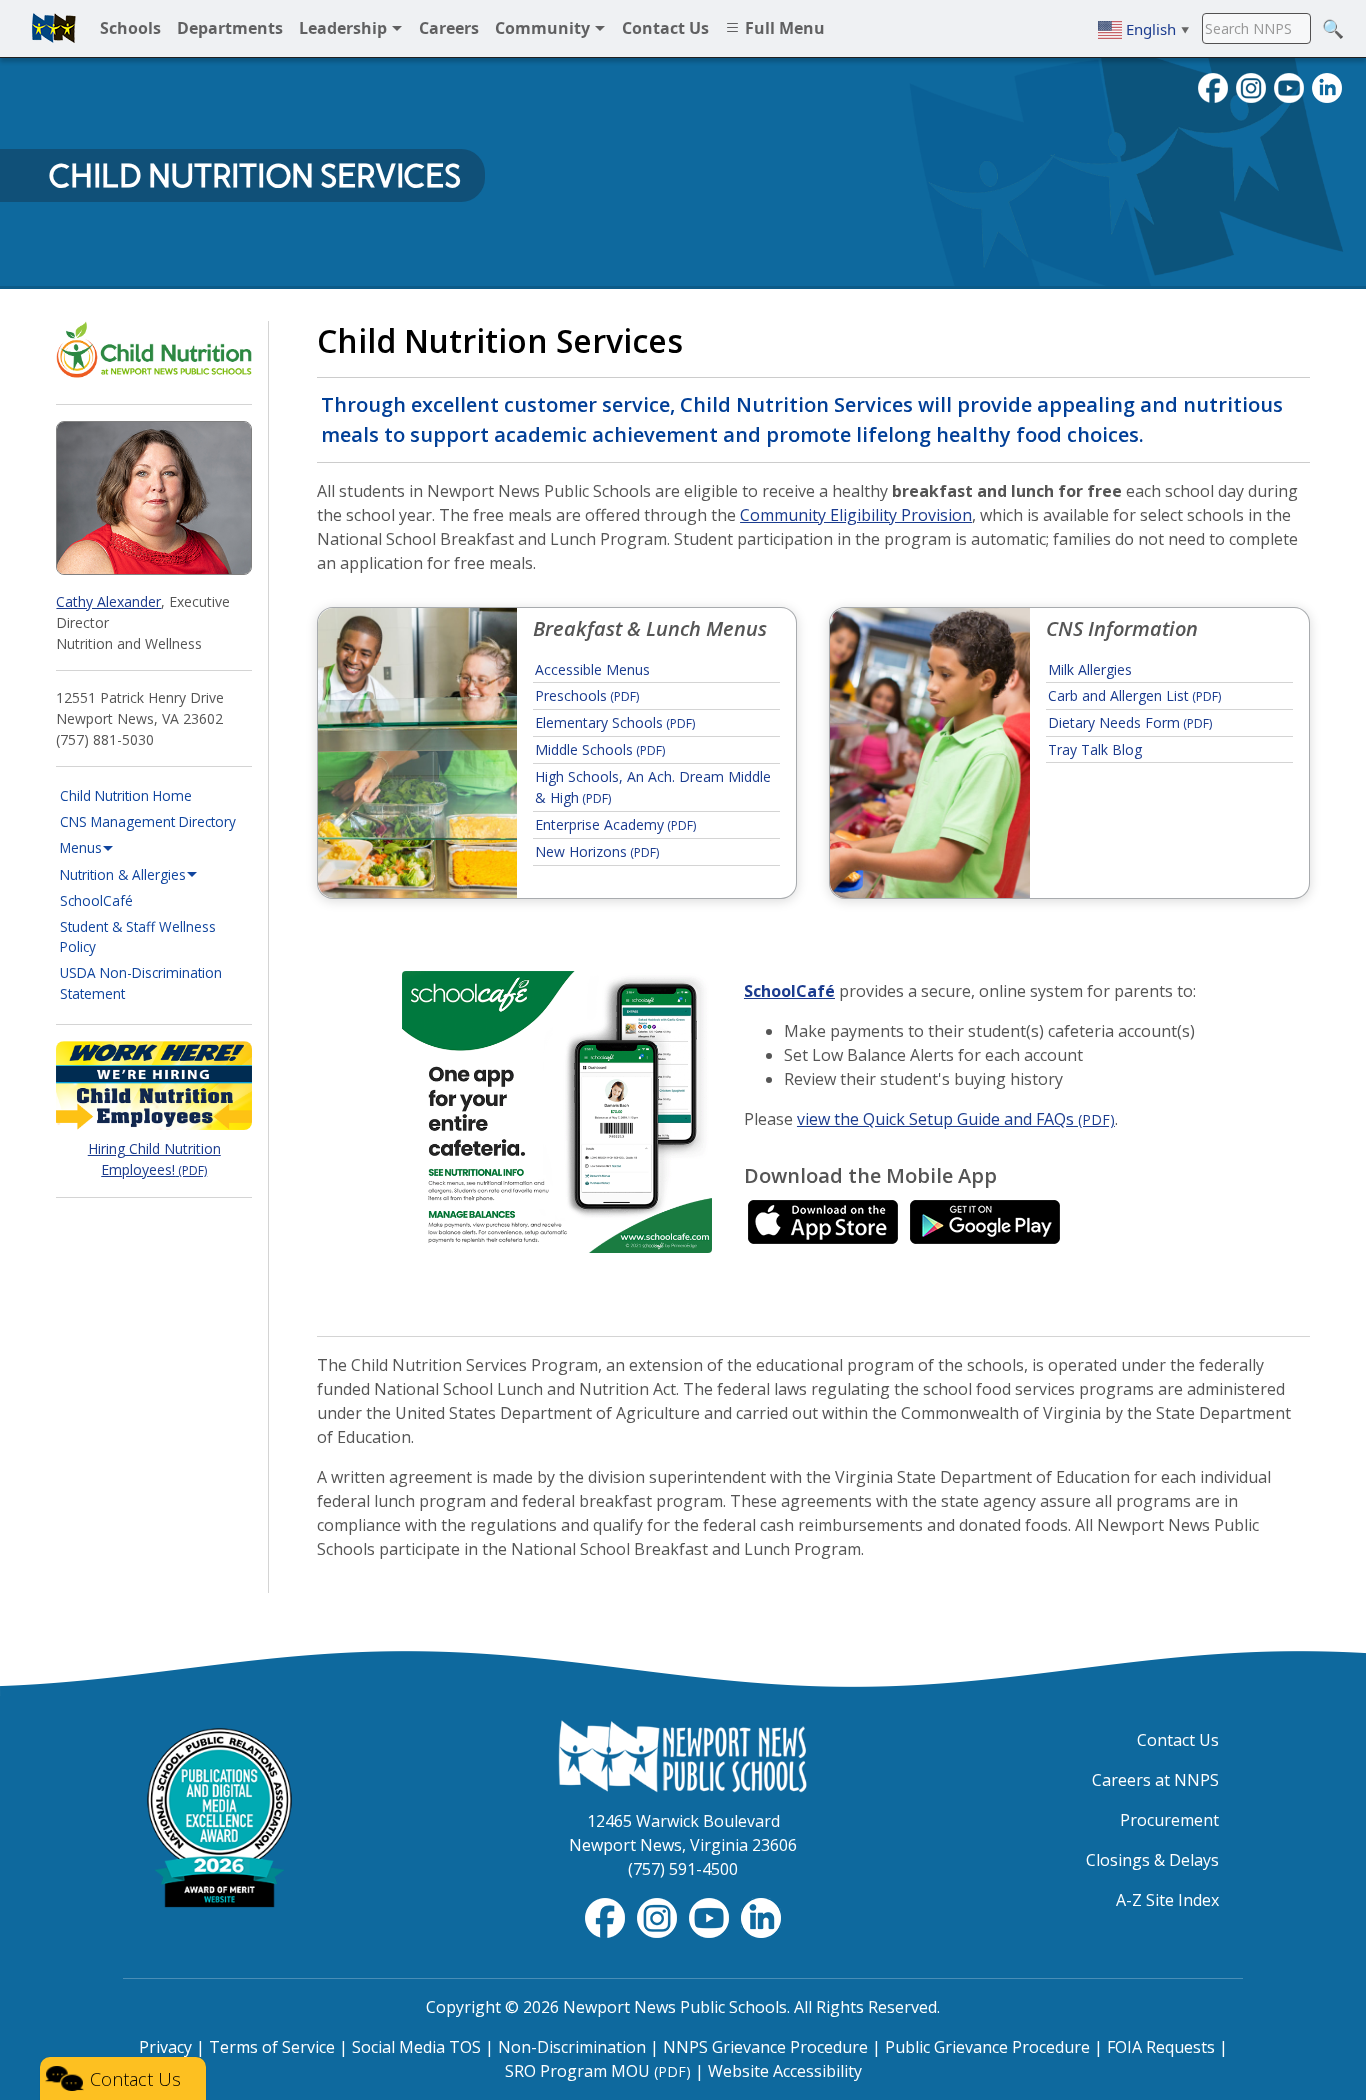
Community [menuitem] (544, 28)
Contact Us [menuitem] (665, 28)
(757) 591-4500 (683, 1869)
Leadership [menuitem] (345, 28)
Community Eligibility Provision (856, 515)
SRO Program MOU (598, 2071)
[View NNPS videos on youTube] (1289, 86)
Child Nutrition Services (254, 176)
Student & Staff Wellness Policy (138, 936)
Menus (81, 847)
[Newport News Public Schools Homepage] (683, 1755)
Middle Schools (600, 749)
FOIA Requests (1161, 2047)
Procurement (1169, 1820)
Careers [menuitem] (449, 28)
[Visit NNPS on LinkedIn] (1327, 86)
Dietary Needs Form (1130, 722)
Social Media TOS (416, 2047)
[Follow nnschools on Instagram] (1251, 86)
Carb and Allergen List (1134, 695)
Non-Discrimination (572, 2047)
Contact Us (1178, 1740)
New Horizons (597, 851)
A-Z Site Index (1167, 1900)
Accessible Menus (592, 669)
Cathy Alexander (108, 601)
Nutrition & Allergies (123, 874)
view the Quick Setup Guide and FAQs (956, 1119)
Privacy (165, 2047)
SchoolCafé (156, 900)
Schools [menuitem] (130, 28)
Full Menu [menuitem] (783, 28)
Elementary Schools (615, 722)
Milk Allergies (1090, 669)
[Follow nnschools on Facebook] (1213, 86)
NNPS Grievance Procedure (765, 2047)
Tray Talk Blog (1095, 749)
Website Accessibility (785, 2071)
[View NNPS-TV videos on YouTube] (711, 1916)
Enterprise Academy (615, 824)
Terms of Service (272, 2047)
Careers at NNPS (1155, 1780)
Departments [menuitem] (230, 28)
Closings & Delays (1152, 1860)
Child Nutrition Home (126, 795)
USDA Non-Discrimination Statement (141, 982)
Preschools (587, 695)
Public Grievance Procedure (987, 2047)
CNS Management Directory (148, 821)
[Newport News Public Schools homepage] (54, 28)
